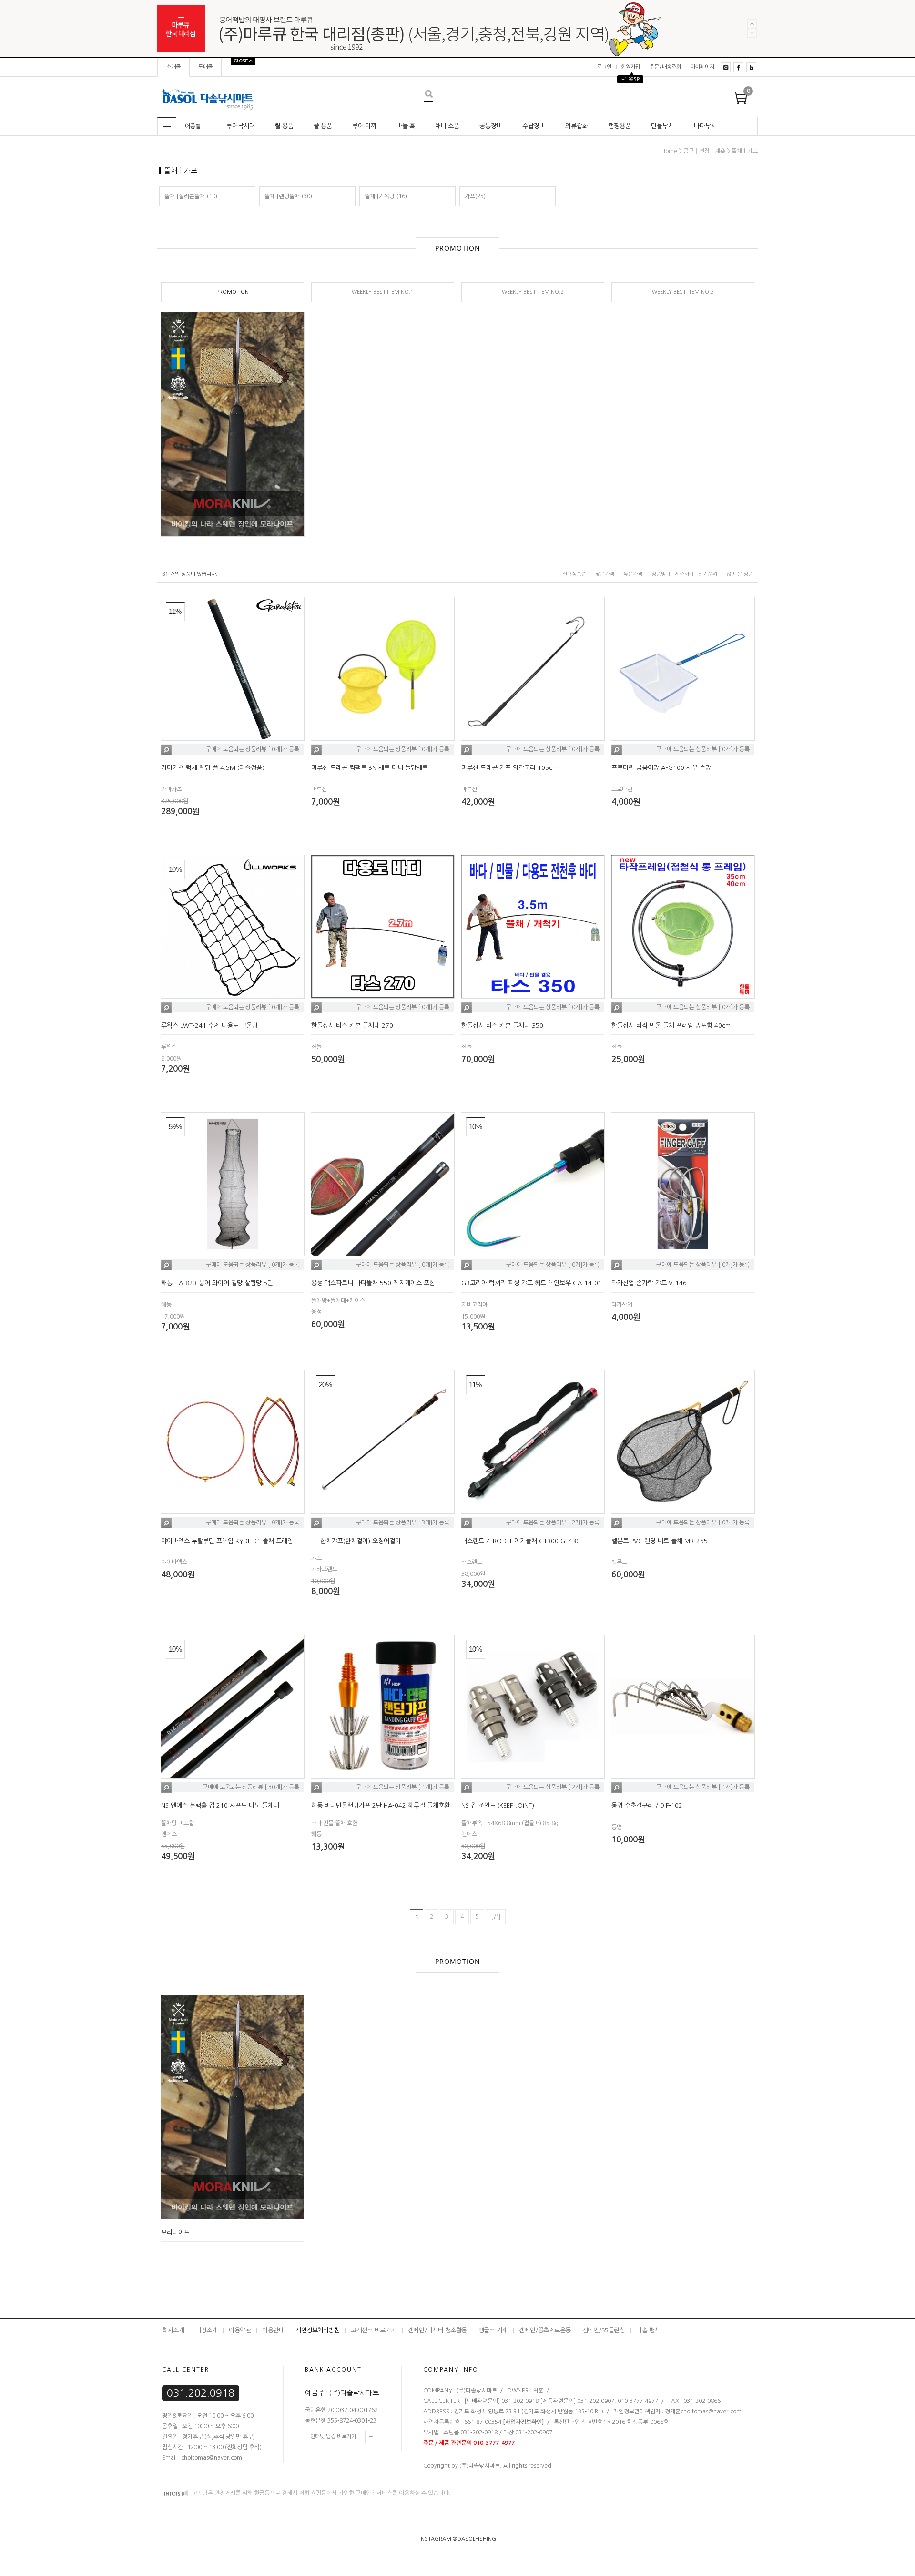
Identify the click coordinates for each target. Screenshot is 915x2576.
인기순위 (708, 574)
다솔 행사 (648, 2330)
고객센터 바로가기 (374, 2330)
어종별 (193, 126)
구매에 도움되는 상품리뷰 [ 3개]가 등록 (403, 1523)
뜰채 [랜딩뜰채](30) (288, 196)
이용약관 (240, 2330)
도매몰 (205, 67)
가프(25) (475, 196)
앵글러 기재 (493, 2330)
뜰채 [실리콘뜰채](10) (191, 196)
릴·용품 (284, 126)
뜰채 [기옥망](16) (386, 196)
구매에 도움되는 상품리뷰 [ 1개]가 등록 (403, 1788)
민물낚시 (662, 126)
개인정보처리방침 (317, 2330)
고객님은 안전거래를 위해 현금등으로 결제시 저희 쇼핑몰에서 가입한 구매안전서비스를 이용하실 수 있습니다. (321, 2493)
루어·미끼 (364, 126)
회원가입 (630, 67)
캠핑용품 (620, 126)
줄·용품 (323, 126)
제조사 (682, 574)
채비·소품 (447, 126)
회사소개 (173, 2330)
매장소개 (206, 2330)
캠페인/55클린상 (604, 2330)
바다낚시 (705, 126)
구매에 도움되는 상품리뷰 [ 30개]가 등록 (251, 1788)
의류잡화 (577, 126)
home (669, 151)
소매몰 (173, 67)
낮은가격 (605, 574)
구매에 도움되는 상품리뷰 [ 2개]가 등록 (553, 1523)
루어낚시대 (241, 126)
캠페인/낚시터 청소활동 (437, 2330)
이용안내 (273, 2330)
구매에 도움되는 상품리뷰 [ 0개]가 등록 (253, 750)
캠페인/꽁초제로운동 (545, 2330)
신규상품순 (574, 574)
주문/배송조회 (665, 67)
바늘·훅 (406, 126)
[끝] (496, 1917)
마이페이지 (702, 67)
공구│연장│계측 (704, 151)
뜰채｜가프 (745, 151)
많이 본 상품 (740, 574)
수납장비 (534, 126)
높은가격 (633, 574)
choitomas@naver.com (711, 2412)
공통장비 (491, 126)
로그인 (604, 67)
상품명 (659, 574)
